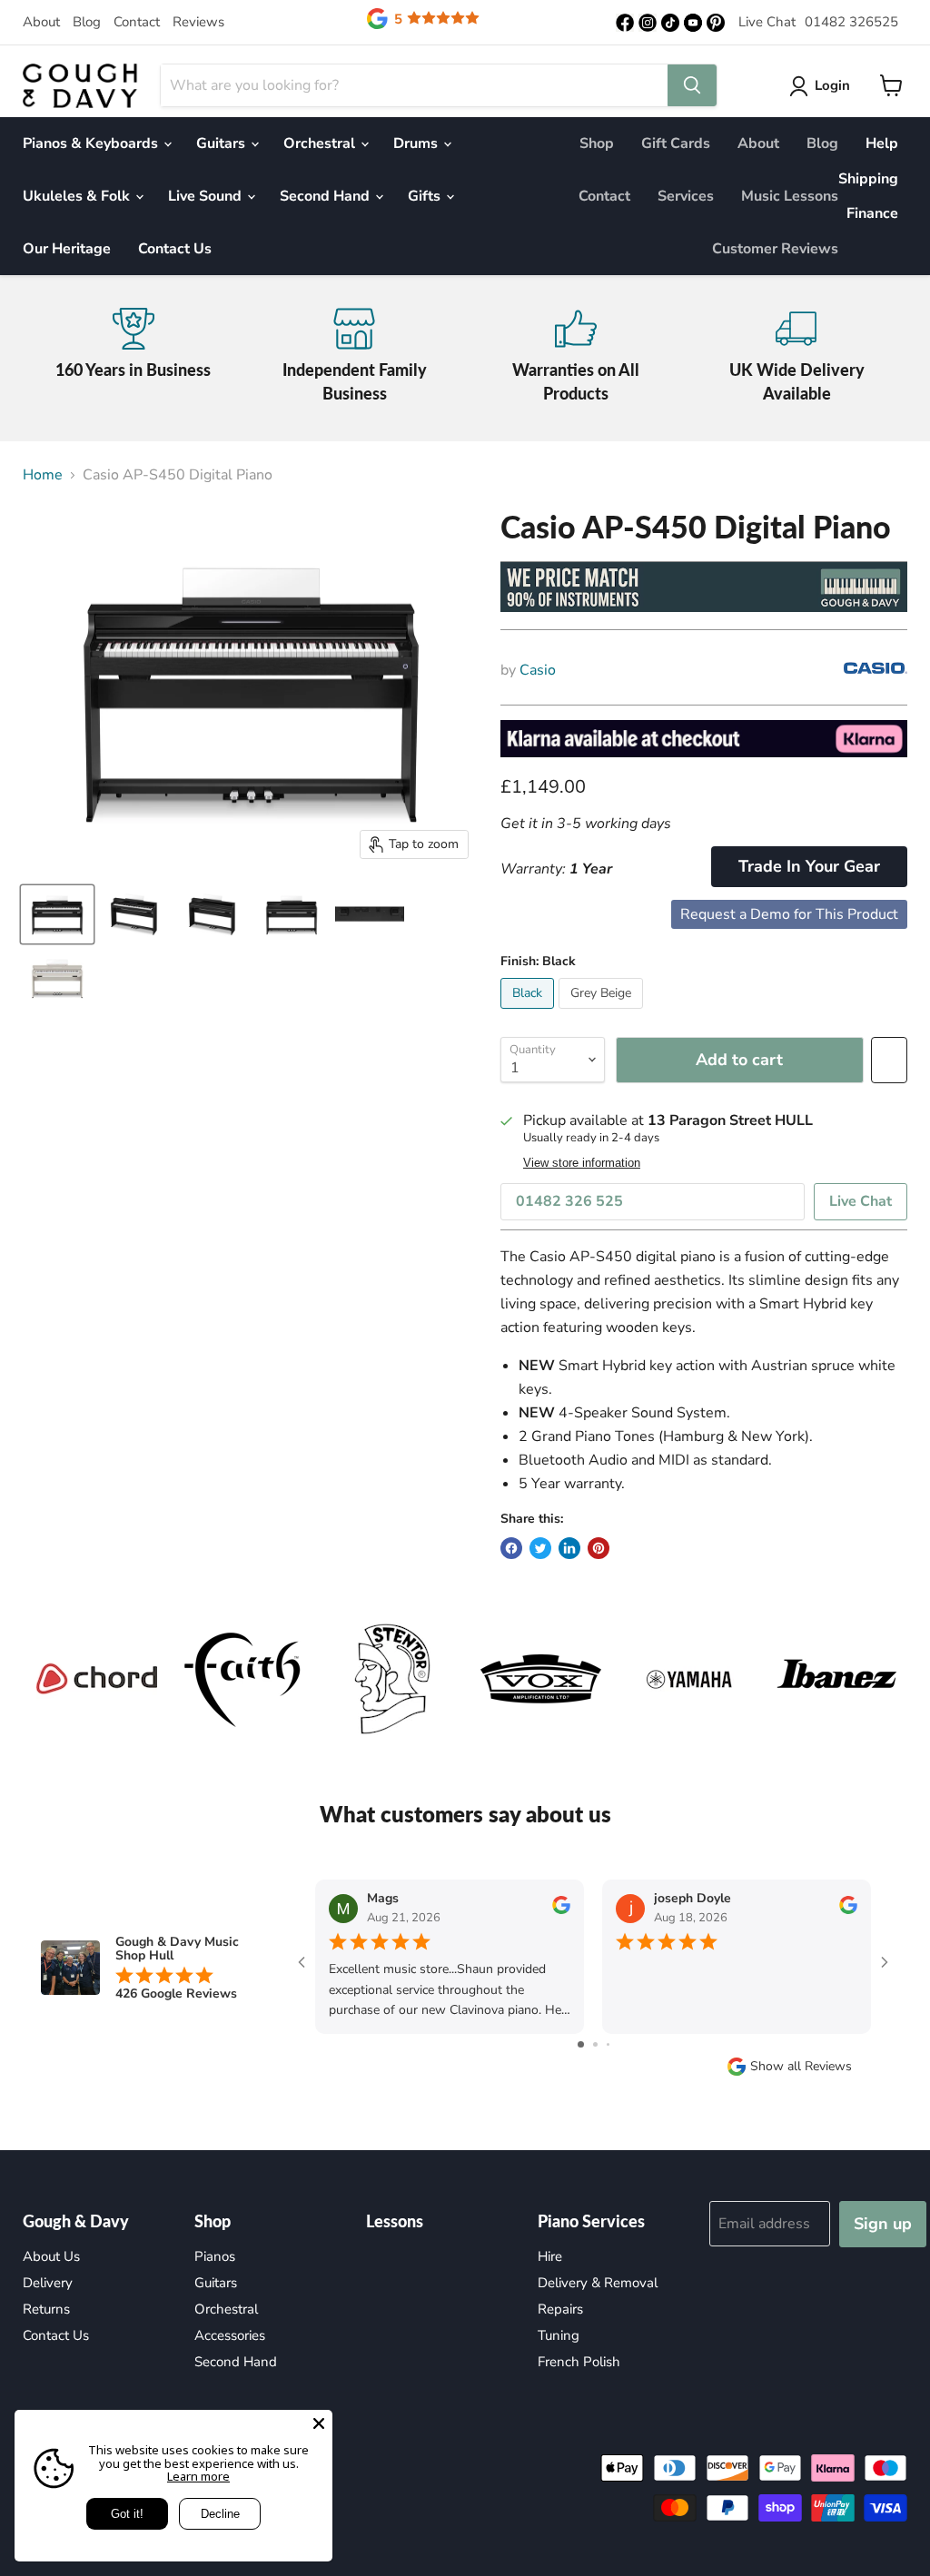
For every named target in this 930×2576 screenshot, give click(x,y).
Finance (872, 213)
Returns (46, 2309)
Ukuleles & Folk (78, 196)
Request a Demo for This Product (789, 914)
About (41, 22)
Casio (538, 670)
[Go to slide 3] (608, 2044)
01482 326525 (851, 22)
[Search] (692, 85)
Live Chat (767, 22)
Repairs (560, 2309)
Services (686, 196)
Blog (87, 22)
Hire (550, 2256)
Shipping (868, 179)
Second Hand (326, 196)
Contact (137, 22)
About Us (51, 2256)
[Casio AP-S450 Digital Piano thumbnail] (57, 914)
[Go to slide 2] (595, 2044)
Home (43, 475)
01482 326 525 (569, 1201)
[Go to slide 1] (581, 2044)
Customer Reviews (775, 249)
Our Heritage (67, 249)
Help (882, 143)
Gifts (426, 196)
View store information (582, 1163)
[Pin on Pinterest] (599, 1548)
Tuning (559, 2335)
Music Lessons (790, 196)
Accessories (230, 2335)
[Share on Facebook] (511, 1548)
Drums (417, 143)
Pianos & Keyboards (92, 143)
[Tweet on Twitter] (540, 1548)
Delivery (48, 2283)
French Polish (579, 2362)
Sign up (883, 2224)
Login (832, 85)
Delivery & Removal (598, 2283)
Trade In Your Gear (809, 866)
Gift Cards (676, 143)
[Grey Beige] (603, 1013)
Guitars (223, 143)
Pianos (215, 2256)
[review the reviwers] (561, 1910)
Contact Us (175, 249)
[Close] (319, 2423)
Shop (597, 143)
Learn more (198, 2476)
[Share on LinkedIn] (569, 1548)
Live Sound (207, 196)
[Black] (529, 1013)
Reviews (198, 22)
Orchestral (321, 143)
